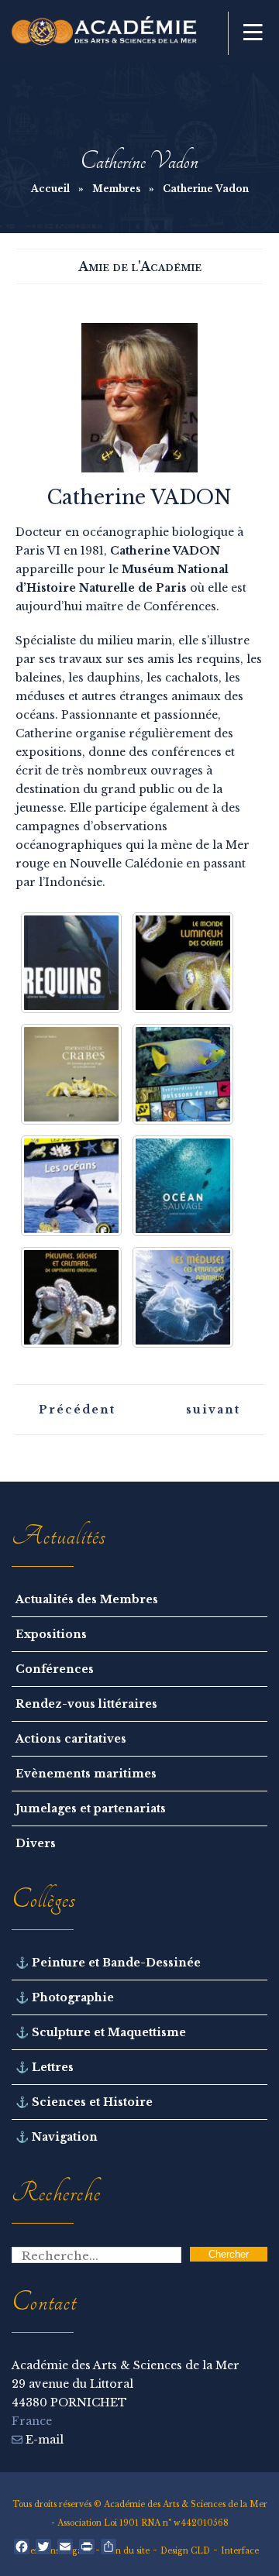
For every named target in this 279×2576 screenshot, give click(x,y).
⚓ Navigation (57, 2137)
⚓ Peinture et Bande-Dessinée (108, 1963)
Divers (36, 1843)
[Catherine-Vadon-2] (71, 1074)
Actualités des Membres (87, 1599)
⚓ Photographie (65, 1997)
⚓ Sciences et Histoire (84, 2102)
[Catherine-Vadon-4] (71, 1186)
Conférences (55, 1669)
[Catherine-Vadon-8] (71, 963)
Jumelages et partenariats (91, 1808)
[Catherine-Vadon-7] (183, 1297)
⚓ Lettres (45, 2067)
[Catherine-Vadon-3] (183, 1074)
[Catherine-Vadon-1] (183, 963)
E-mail (43, 2440)
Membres (116, 189)
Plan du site (126, 2551)
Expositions (51, 1634)
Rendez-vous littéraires (86, 1704)
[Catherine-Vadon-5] (183, 1186)
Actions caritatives (71, 1739)
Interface (240, 2551)
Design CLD (185, 2551)
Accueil (50, 189)
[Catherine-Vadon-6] (71, 1297)
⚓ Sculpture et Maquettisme (101, 2032)
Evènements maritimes (86, 1774)
